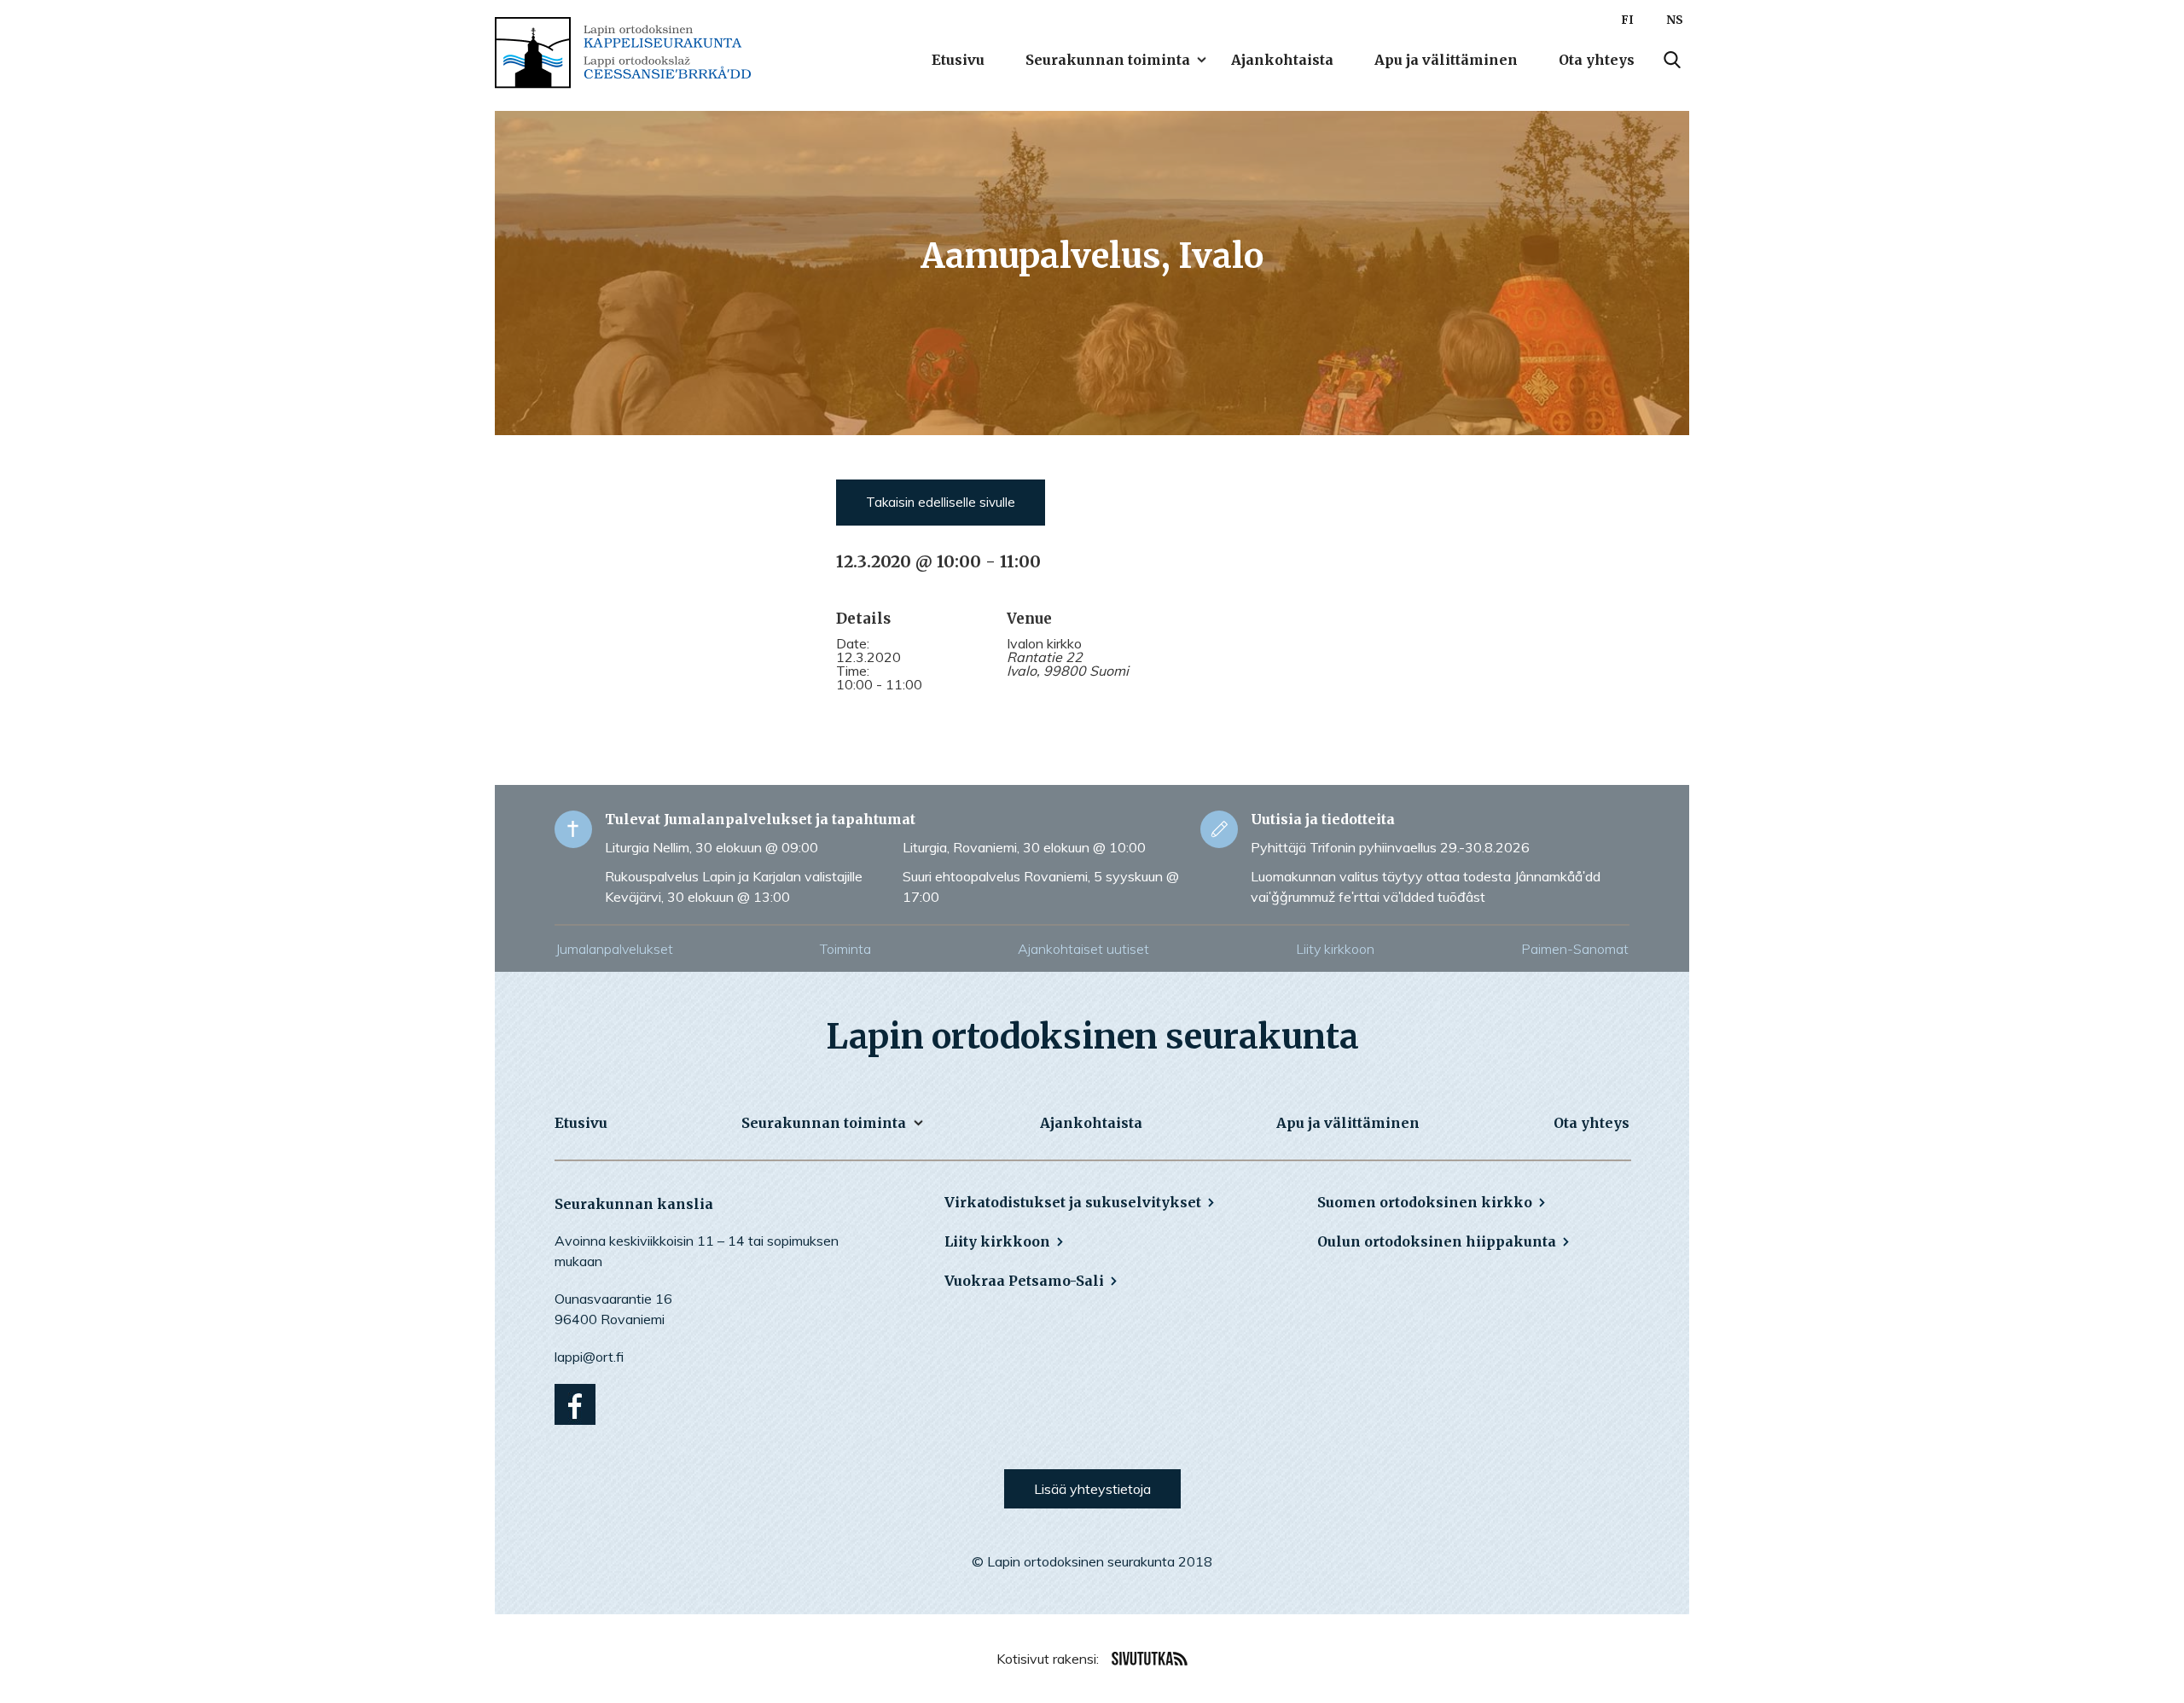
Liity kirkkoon (1335, 949)
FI (1627, 20)
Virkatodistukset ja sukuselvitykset (1073, 1202)
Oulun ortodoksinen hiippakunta (1437, 1241)
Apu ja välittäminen (1446, 60)
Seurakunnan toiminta (1108, 60)
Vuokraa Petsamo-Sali (1024, 1281)
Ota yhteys (1597, 60)
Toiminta (845, 949)
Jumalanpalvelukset (614, 949)
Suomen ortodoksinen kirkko (1425, 1202)
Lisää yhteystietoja (1092, 1489)
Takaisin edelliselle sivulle (941, 502)
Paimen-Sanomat (1575, 949)
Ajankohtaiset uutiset (1083, 949)
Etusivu (958, 60)
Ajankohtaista (1282, 60)
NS (1675, 20)
